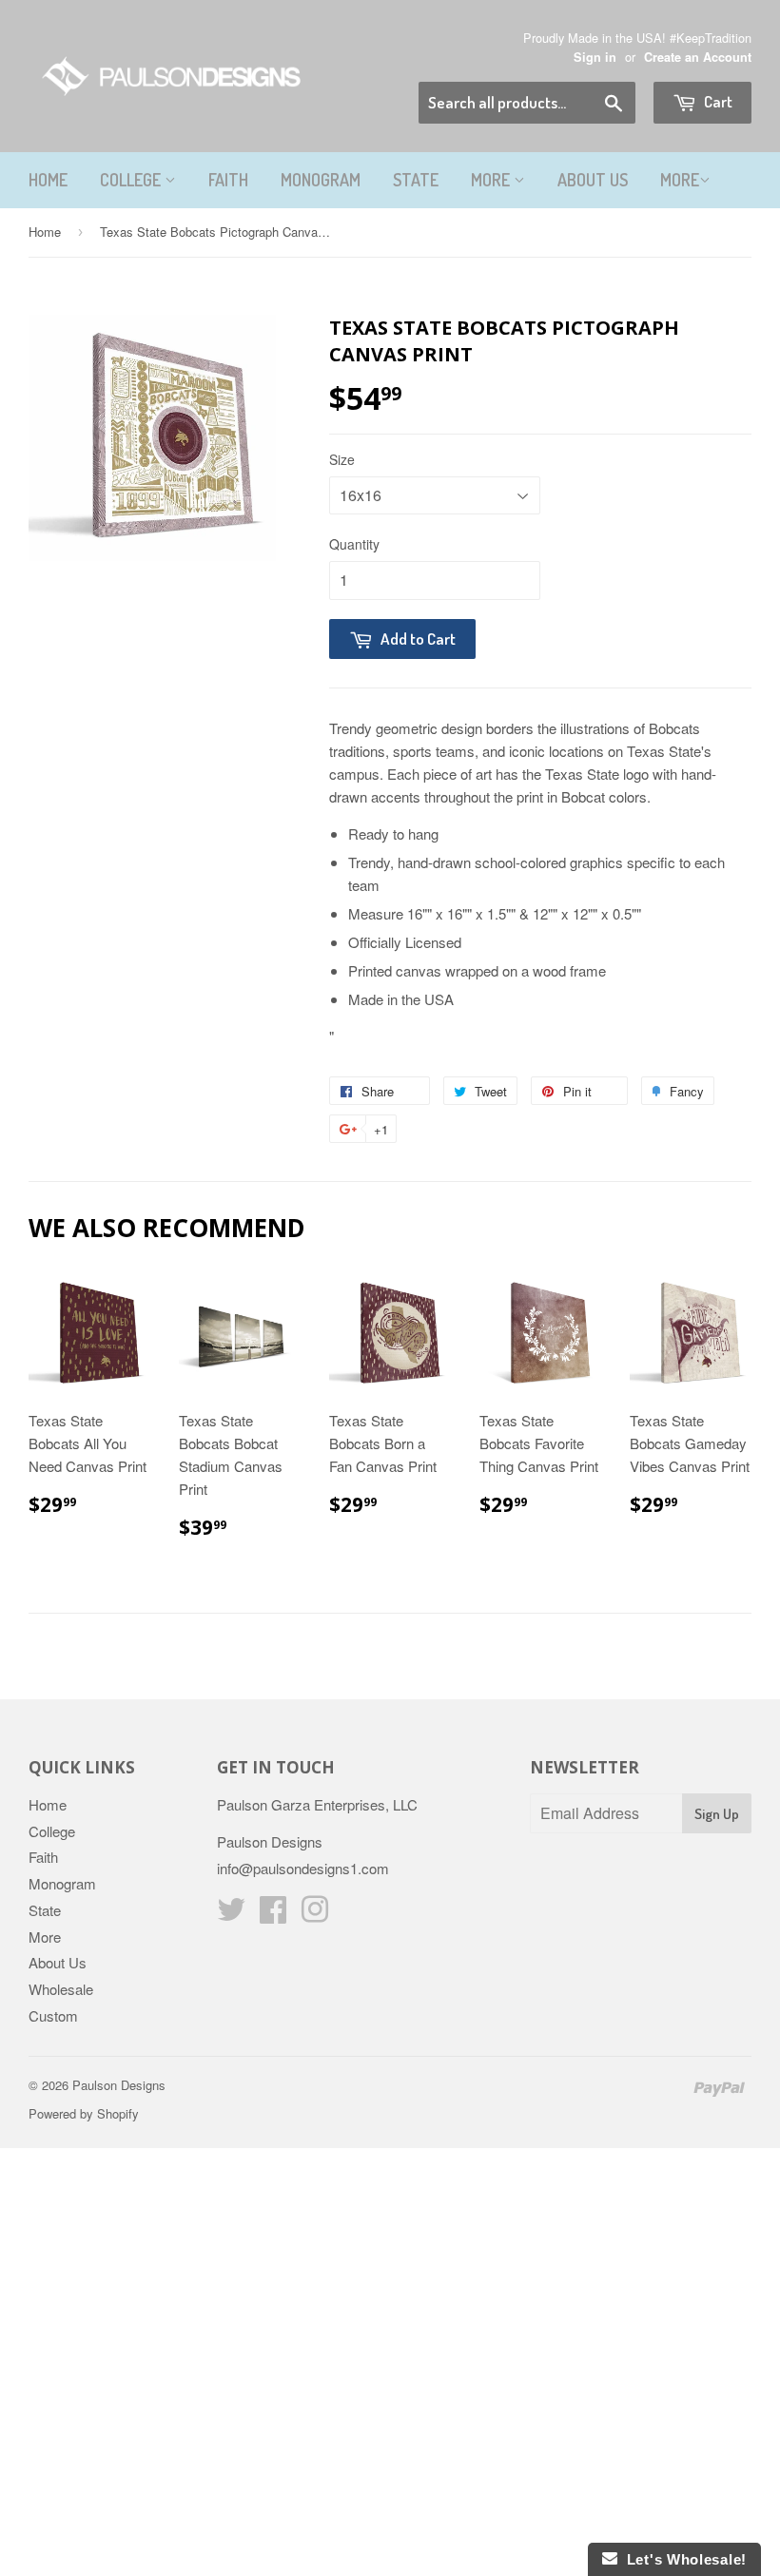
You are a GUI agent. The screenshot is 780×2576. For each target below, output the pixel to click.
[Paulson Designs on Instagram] (315, 1915)
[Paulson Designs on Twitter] (231, 1915)
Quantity (354, 544)
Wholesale (61, 1989)
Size (342, 459)
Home (48, 180)
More (492, 180)
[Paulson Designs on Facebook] (273, 1915)
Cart (717, 101)
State (416, 180)
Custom (53, 2015)
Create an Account (698, 57)
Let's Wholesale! (682, 2559)
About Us (593, 180)
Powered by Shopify (84, 2113)
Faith (228, 180)
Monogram (321, 180)
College (132, 180)
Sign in (595, 57)
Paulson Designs (119, 2085)
